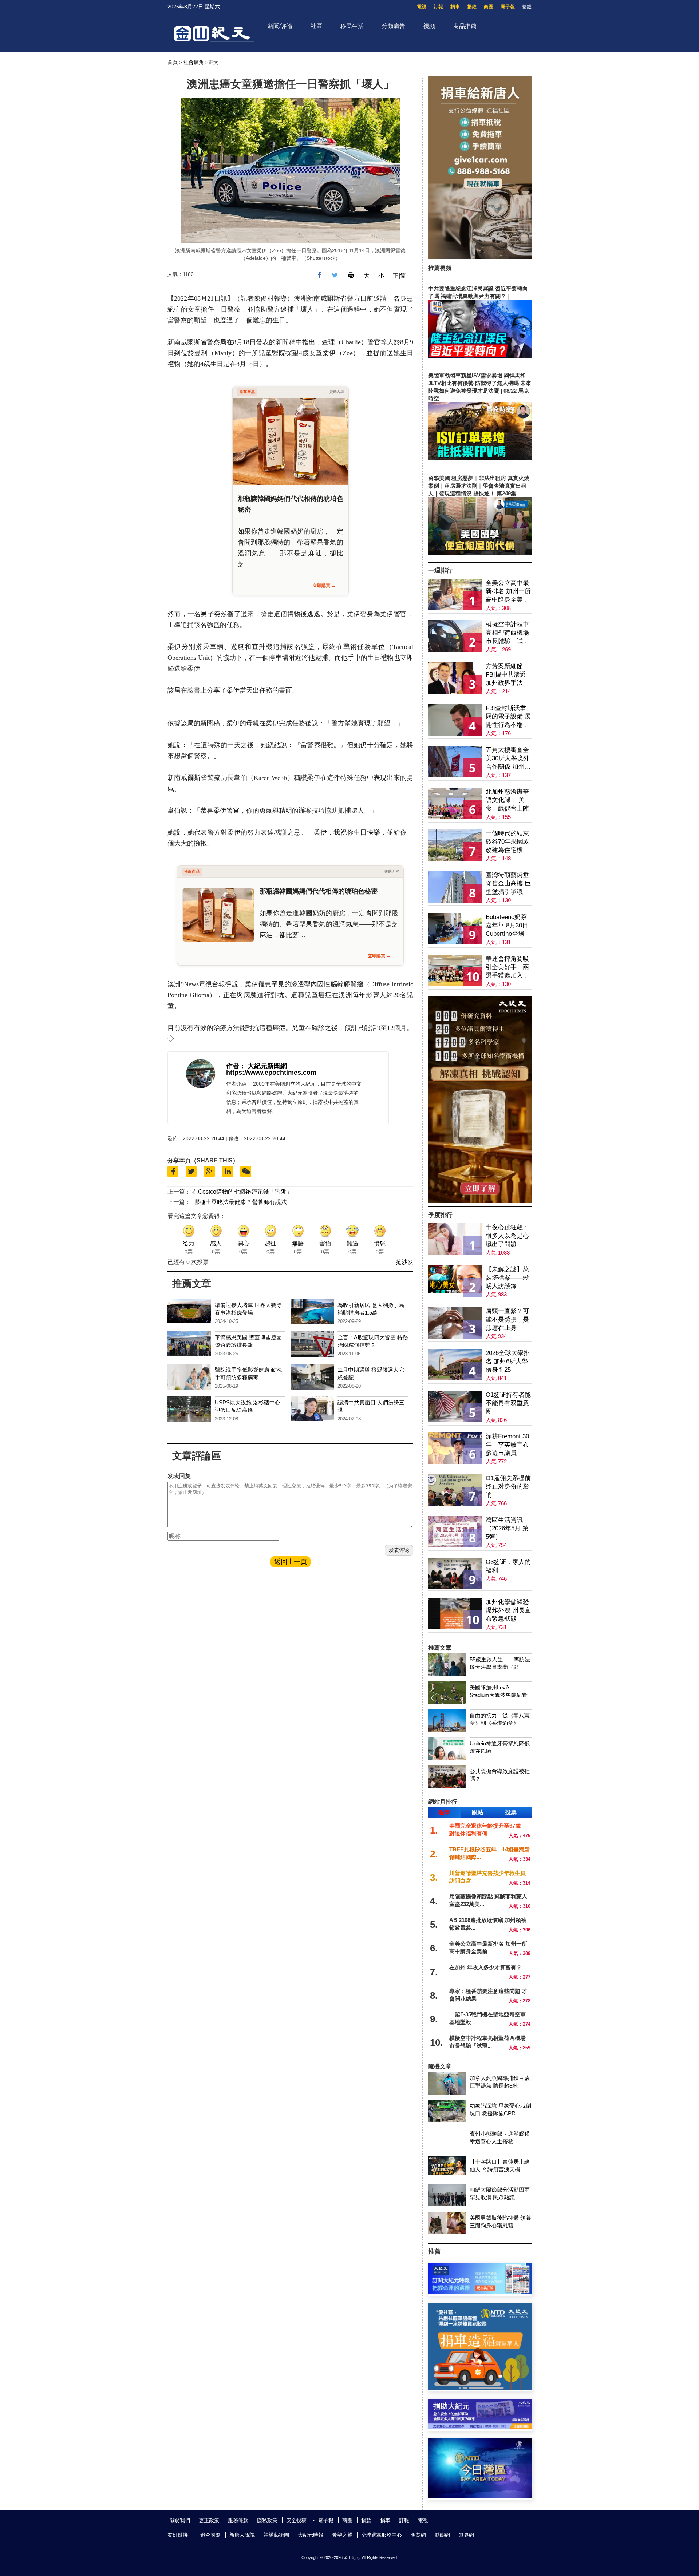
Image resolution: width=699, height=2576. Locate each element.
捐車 (455, 7)
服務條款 (238, 2520)
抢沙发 (404, 1262)
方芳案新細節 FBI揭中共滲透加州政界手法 (506, 675)
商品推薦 (465, 26)
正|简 (399, 276)
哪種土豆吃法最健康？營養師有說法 (240, 1202)
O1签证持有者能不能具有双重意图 (508, 1403)
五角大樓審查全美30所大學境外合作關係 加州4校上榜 (508, 759)
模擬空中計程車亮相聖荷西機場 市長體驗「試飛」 (507, 633)
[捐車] (480, 2388)
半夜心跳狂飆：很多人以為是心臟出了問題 (507, 1236)
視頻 (429, 26)
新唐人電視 (242, 2535)
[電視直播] (480, 2496)
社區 (316, 26)
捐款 (472, 7)
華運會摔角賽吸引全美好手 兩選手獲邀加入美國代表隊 (507, 968)
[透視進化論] (480, 1201)
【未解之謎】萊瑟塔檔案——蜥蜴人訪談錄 (507, 1278)
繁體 (527, 7)
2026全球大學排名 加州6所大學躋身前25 (508, 1361)
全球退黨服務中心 (382, 2535)
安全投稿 (296, 2520)
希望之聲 (342, 2535)
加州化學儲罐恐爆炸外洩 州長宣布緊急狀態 (508, 1610)
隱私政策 (267, 2520)
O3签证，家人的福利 (508, 1566)
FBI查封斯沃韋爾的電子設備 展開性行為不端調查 (508, 717)
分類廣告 (394, 26)
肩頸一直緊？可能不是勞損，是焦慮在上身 (507, 1319)
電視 (422, 7)
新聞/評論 (280, 26)
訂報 (438, 7)
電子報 (508, 7)
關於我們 (180, 2520)
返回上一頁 (291, 1562)
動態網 (442, 2535)
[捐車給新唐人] (480, 257)
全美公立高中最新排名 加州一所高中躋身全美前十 (508, 592)
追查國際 (210, 2535)
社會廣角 (194, 62)
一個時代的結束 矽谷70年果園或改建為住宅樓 (508, 842)
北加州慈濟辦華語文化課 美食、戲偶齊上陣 (507, 800)
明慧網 (418, 2535)
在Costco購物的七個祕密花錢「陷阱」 (242, 1192)
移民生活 (352, 26)
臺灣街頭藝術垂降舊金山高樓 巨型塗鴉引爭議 (508, 883)
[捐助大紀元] (480, 2427)
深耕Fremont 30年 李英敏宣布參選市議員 (507, 1445)
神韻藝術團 (276, 2535)
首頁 (173, 62)
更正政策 (209, 2520)
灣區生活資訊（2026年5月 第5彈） (507, 1528)
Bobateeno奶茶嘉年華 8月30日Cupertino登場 (507, 925)
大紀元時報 (311, 2535)
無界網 (466, 2535)
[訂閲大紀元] (480, 2292)
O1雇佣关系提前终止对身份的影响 (508, 1487)
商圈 (489, 7)
